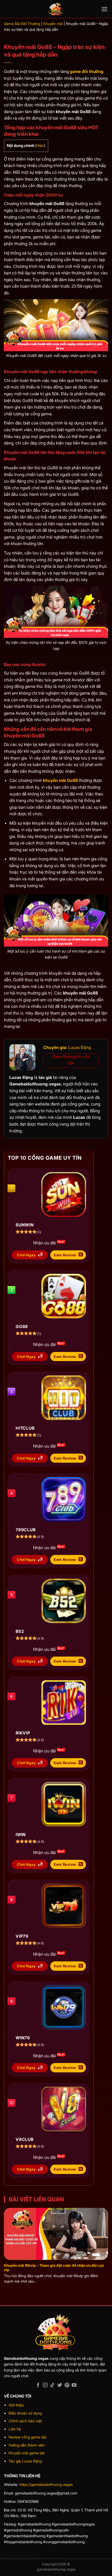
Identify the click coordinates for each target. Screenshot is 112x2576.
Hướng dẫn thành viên (27, 2445)
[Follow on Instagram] (45, 2385)
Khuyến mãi (53, 24)
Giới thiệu (16, 2405)
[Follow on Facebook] (38, 2385)
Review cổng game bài (27, 2437)
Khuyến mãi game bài (27, 2453)
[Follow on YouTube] (74, 2385)
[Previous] (5, 2237)
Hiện (40, 146)
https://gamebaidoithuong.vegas (46, 2484)
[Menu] (105, 9)
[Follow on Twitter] (60, 2385)
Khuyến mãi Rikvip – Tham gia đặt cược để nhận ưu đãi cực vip (54, 2268)
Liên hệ (15, 2429)
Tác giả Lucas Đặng (25, 2461)
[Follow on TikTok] (52, 2385)
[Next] (107, 2237)
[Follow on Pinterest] (67, 2385)
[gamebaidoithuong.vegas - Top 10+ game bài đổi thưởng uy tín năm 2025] (56, 9)
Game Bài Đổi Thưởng (22, 24)
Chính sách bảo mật (25, 2421)
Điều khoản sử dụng (25, 2413)
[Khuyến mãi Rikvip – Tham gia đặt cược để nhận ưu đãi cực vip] (56, 2234)
